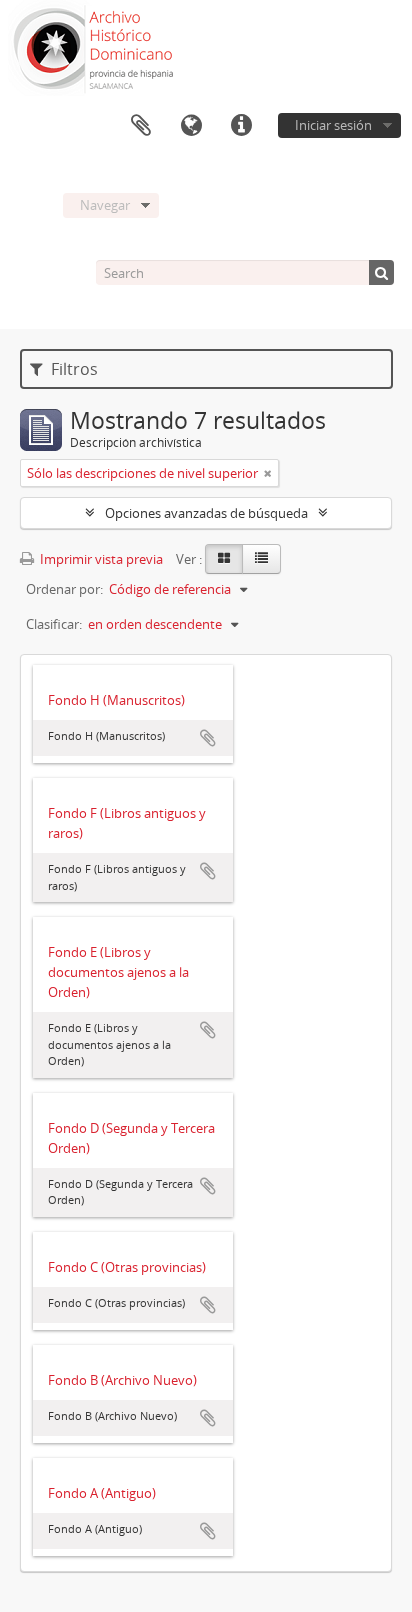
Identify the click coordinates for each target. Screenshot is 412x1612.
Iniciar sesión (333, 125)
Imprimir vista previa (100, 559)
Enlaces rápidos (241, 126)
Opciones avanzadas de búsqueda (206, 513)
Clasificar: (54, 624)
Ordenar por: (64, 589)
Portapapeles (141, 126)
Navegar (105, 205)
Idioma (191, 126)
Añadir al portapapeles (208, 738)
